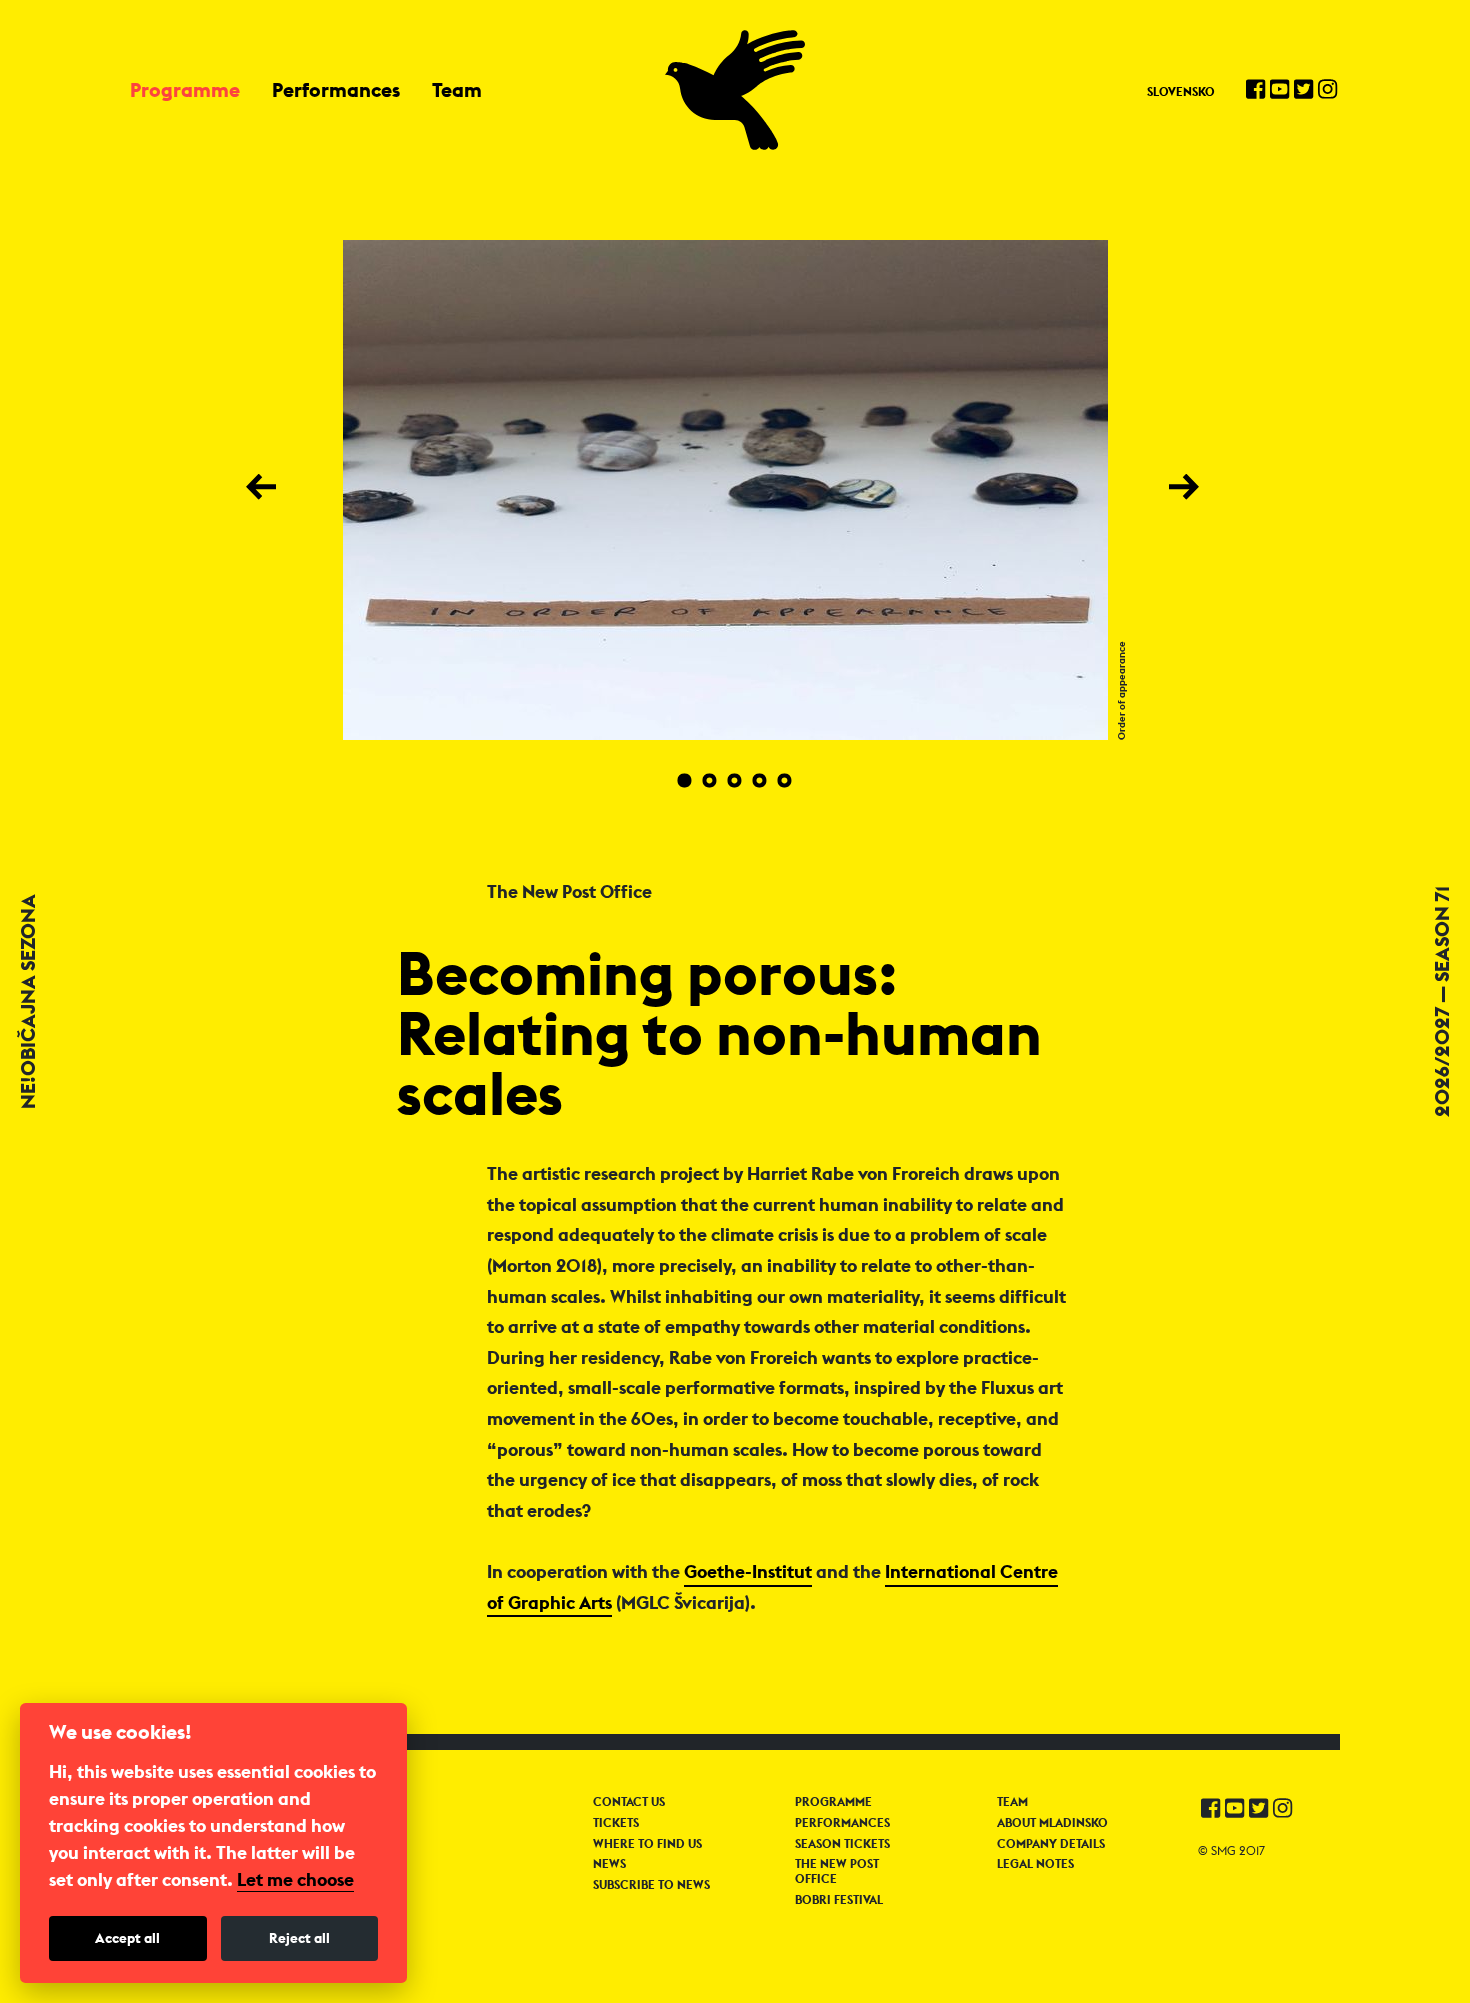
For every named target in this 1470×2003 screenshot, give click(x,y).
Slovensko (1181, 91)
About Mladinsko (1052, 1823)
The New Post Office (837, 1871)
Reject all (299, 1938)
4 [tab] (759, 781)
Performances (336, 89)
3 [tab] (734, 781)
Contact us (629, 1802)
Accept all (127, 1938)
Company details (1051, 1844)
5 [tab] (785, 781)
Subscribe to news (651, 1885)
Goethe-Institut (748, 1571)
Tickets (616, 1823)
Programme (185, 89)
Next (1187, 485)
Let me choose (295, 1880)
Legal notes (1035, 1864)
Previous (264, 485)
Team (457, 89)
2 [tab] (710, 781)
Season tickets (842, 1844)
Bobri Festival (839, 1900)
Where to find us (647, 1844)
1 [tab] (685, 781)
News (609, 1864)
